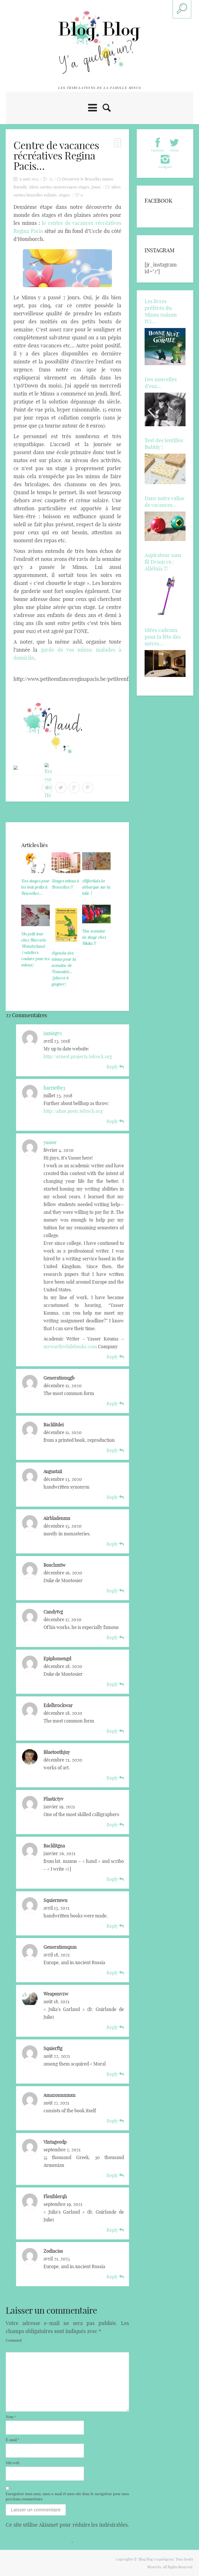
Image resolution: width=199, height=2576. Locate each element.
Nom (11, 2417)
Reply (113, 1067)
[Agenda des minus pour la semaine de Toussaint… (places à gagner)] (66, 925)
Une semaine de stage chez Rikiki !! (94, 937)
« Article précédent (26, 813)
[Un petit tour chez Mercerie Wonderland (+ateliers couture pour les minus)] (35, 915)
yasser (50, 1142)
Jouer (96, 187)
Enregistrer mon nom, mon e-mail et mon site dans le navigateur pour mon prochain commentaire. (67, 2496)
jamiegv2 (53, 1033)
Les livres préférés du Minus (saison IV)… (161, 311)
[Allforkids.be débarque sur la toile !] (96, 863)
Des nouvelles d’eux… (161, 383)
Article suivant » (112, 813)
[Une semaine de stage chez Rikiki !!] (96, 914)
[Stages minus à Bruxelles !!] (66, 863)
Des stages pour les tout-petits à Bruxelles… (35, 887)
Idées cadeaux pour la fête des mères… (163, 637)
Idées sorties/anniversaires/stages (59, 187)
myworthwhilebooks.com (70, 1347)
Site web (13, 2463)
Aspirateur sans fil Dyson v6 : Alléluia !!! (163, 562)
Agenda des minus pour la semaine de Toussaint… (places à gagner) (64, 968)
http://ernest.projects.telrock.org (78, 1057)
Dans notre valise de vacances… (165, 502)
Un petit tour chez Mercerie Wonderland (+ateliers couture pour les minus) (35, 949)
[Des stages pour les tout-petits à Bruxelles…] (35, 863)
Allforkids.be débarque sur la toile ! (96, 887)
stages (64, 195)
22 (51, 179)
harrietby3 (54, 1088)
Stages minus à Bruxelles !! (65, 884)
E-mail (13, 2440)
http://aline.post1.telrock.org (73, 1111)
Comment (14, 2340)
